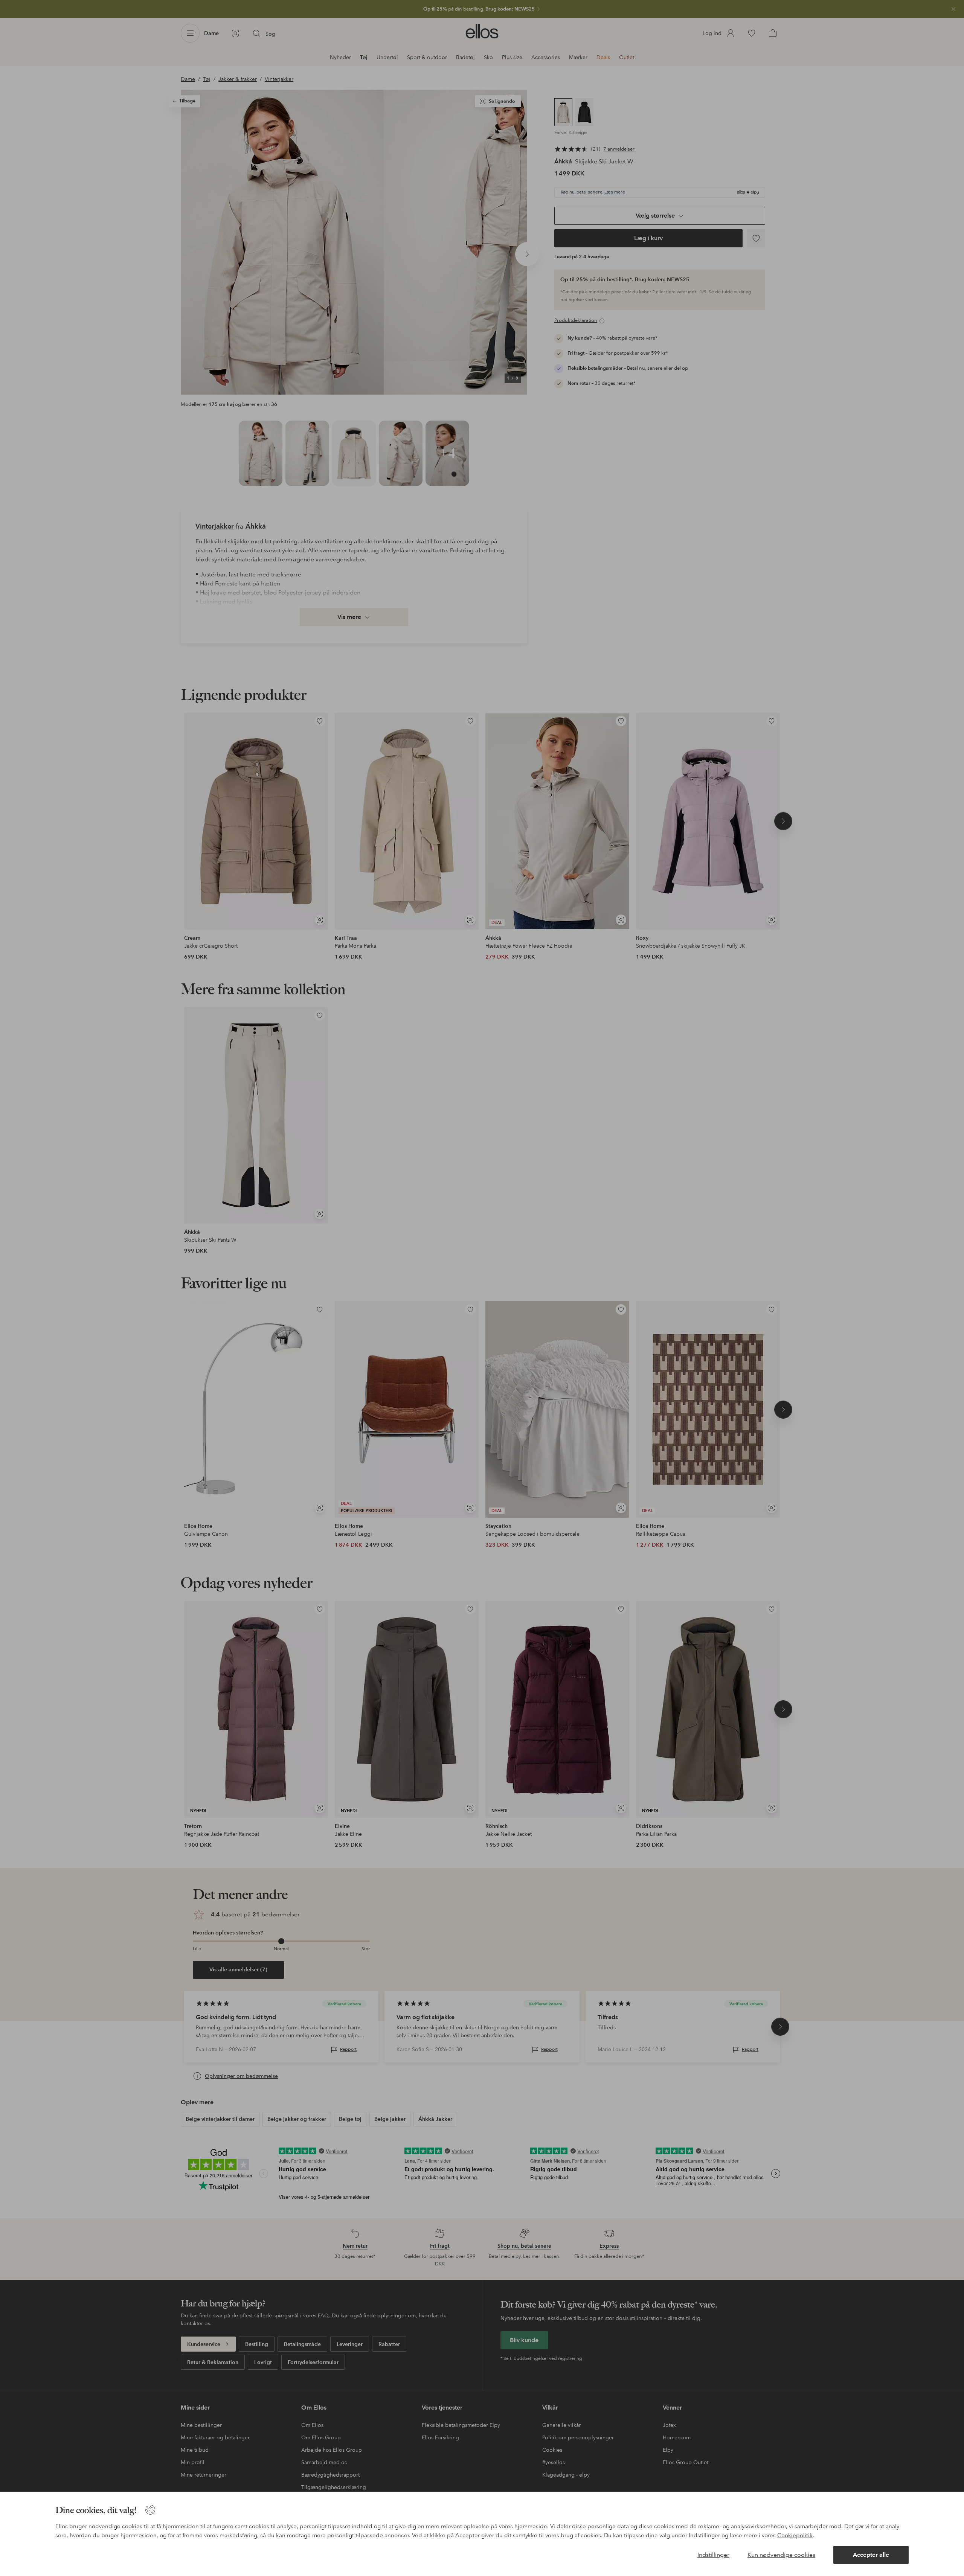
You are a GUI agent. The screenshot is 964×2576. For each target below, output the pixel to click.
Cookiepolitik (795, 2535)
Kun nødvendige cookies (781, 2555)
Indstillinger (713, 2555)
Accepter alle (871, 2555)
